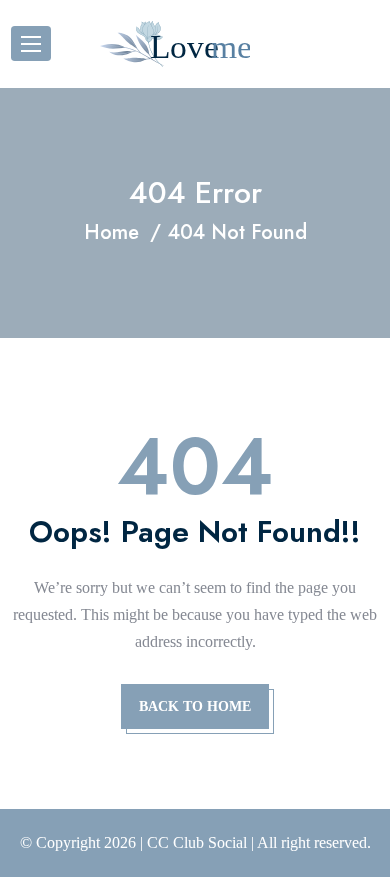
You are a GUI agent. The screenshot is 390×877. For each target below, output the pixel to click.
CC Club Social (197, 842)
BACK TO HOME (195, 706)
